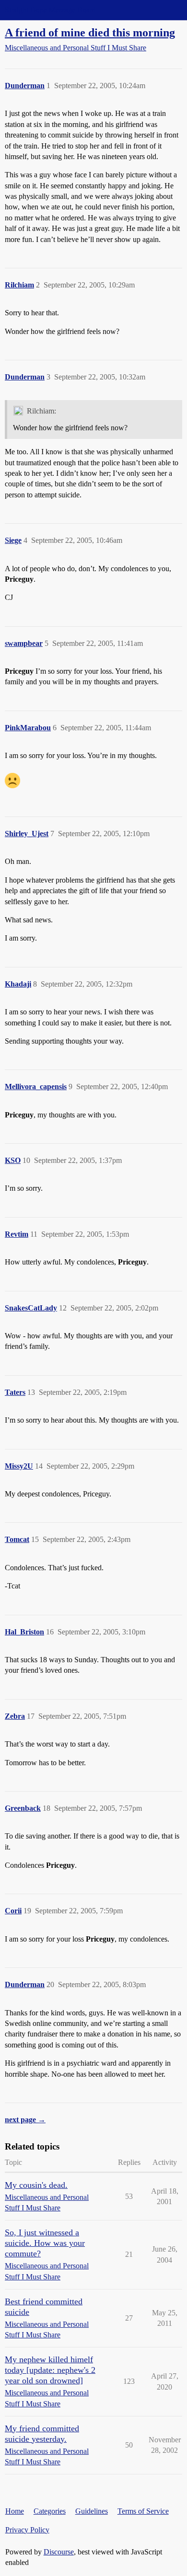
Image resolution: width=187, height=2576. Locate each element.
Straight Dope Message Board (50, 10)
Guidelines (92, 2511)
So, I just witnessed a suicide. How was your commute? (45, 2243)
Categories (50, 2511)
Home (15, 2511)
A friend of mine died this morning (90, 32)
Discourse (59, 2552)
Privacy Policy (27, 2530)
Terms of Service (143, 2511)
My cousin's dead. (36, 2185)
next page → (25, 2120)
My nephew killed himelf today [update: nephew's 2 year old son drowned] (50, 2370)
